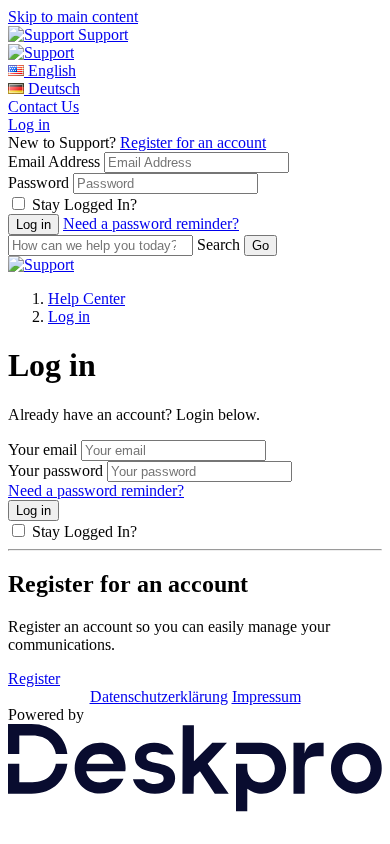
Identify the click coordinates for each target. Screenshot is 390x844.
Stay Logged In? (84, 204)
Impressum (266, 696)
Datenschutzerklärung (159, 696)
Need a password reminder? (151, 223)
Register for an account (193, 142)
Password (38, 182)
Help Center (86, 298)
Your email (42, 449)
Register (34, 678)
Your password (55, 470)
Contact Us (43, 106)
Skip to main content (73, 16)
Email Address (54, 161)
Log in (29, 124)
